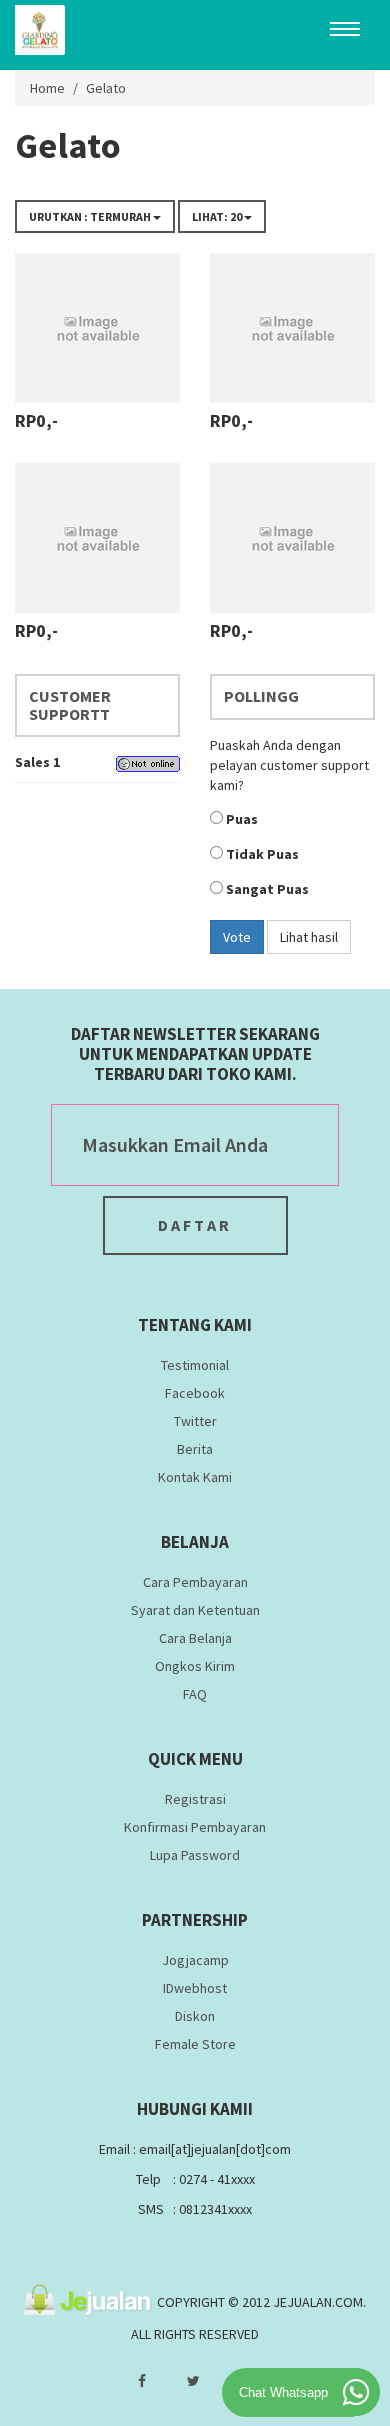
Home (47, 88)
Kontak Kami (195, 1477)
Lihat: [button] (217, 216)
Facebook (195, 1393)
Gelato (106, 88)
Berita (195, 1449)
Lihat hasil (309, 937)
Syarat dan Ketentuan (195, 1610)
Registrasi (195, 1799)
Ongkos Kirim (195, 1666)
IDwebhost (195, 1988)
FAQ (195, 1694)
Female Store (195, 2044)
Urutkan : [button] (90, 216)
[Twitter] (193, 2381)
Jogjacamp (195, 1960)
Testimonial (195, 1365)
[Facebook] (142, 2381)
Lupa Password (195, 1855)
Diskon (195, 2016)
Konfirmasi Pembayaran (195, 1827)
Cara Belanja (195, 1638)
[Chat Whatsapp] (356, 2392)
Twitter (195, 1421)
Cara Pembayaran (195, 1582)
